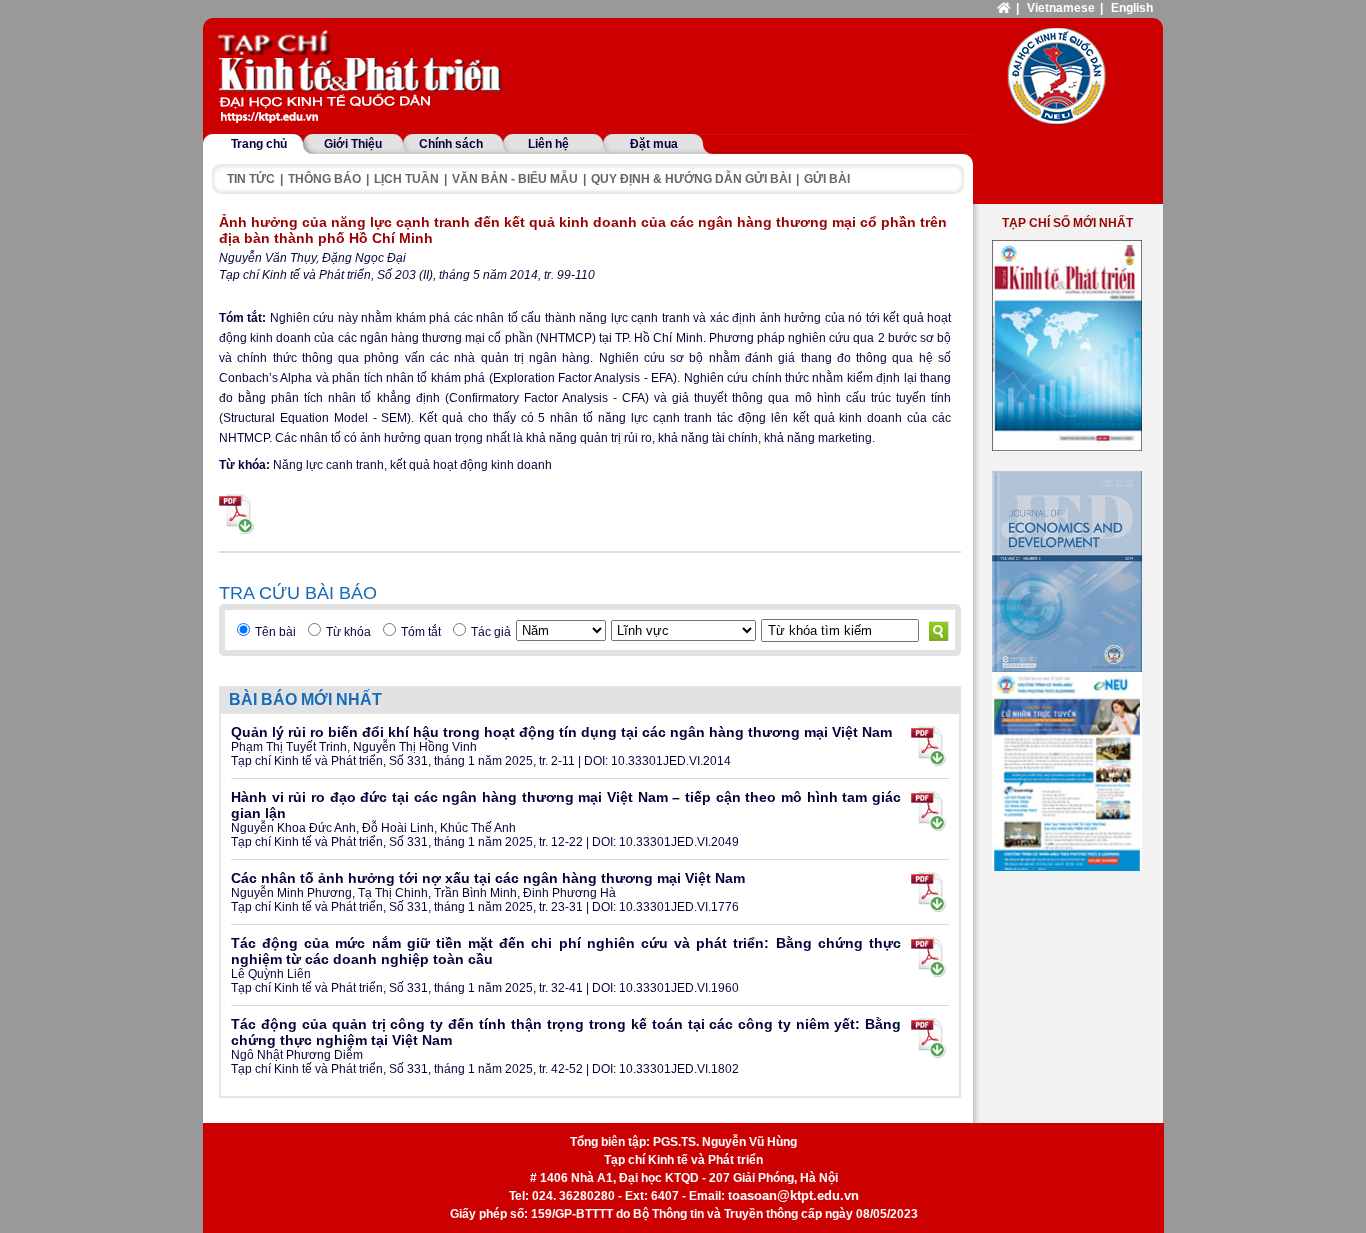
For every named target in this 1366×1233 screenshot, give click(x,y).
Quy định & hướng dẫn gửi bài (691, 179)
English (1132, 8)
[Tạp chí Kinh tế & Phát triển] (363, 78)
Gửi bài (827, 179)
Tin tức (251, 179)
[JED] (1067, 571)
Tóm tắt (421, 632)
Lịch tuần (406, 179)
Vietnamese (1061, 8)
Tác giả (491, 632)
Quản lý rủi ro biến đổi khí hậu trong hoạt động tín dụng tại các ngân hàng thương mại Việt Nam (561, 732)
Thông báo (324, 179)
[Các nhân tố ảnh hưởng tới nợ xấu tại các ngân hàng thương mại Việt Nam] (928, 892)
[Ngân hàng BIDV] (1067, 771)
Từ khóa (348, 632)
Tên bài (275, 632)
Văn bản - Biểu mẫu (515, 179)
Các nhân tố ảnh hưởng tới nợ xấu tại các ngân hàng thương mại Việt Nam (488, 878)
